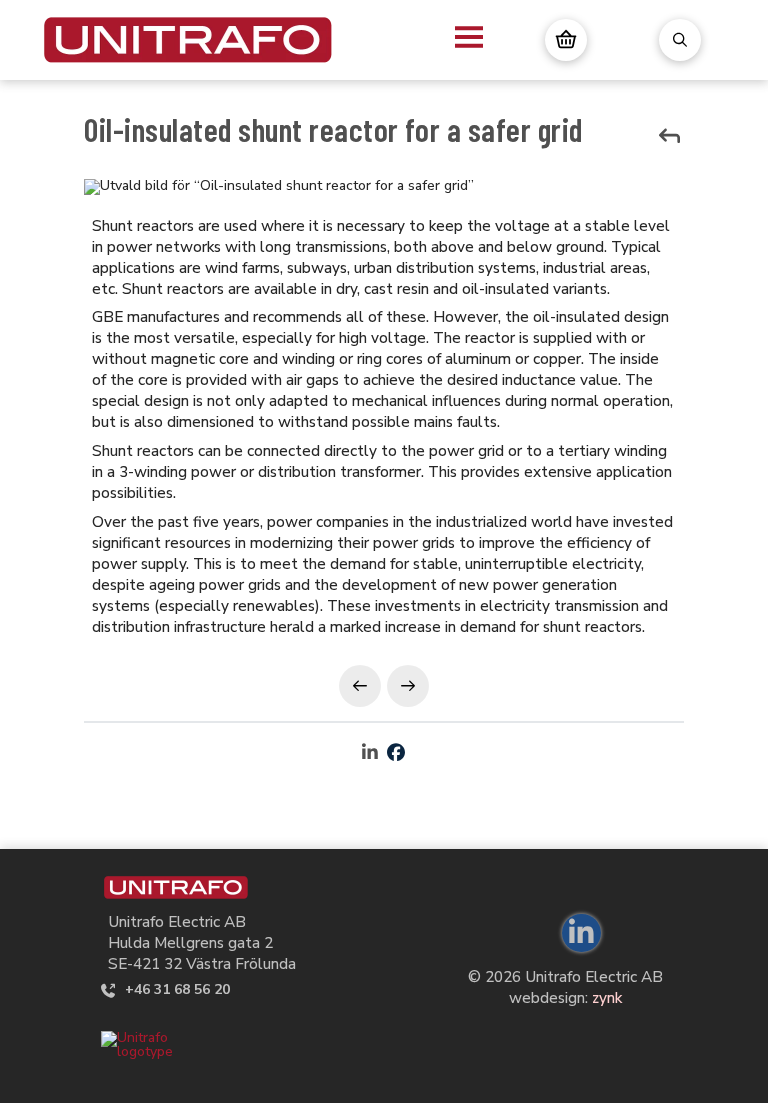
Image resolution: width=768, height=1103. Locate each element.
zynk (607, 997)
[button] (469, 37)
